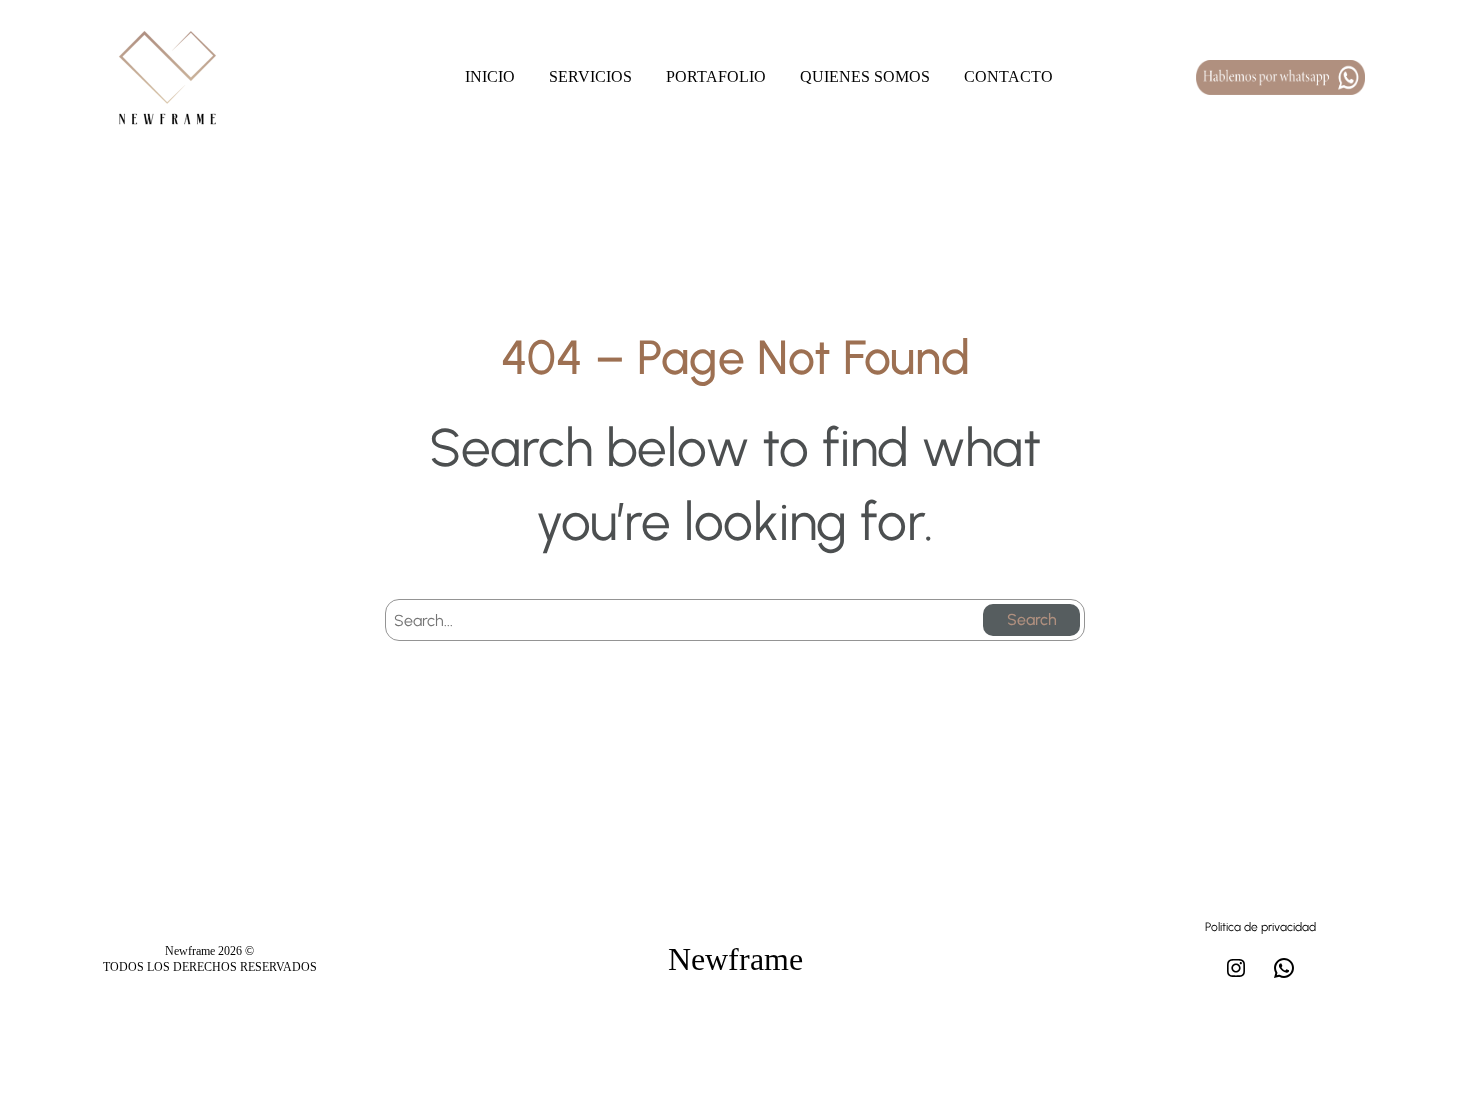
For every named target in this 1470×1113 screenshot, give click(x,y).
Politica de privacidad (1260, 927)
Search (1032, 619)
